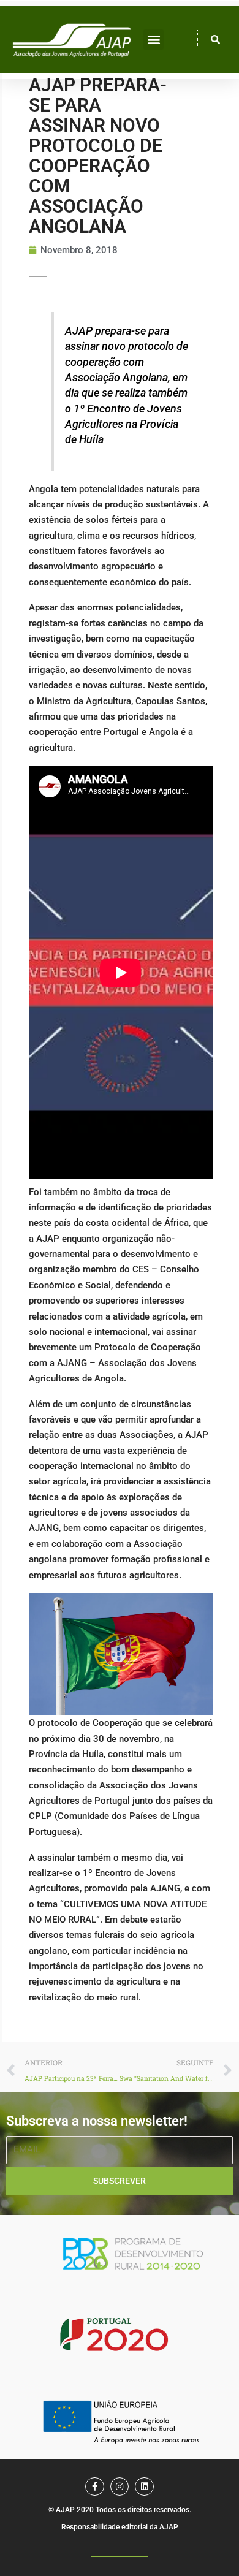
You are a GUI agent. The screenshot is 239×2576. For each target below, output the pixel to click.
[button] (154, 40)
